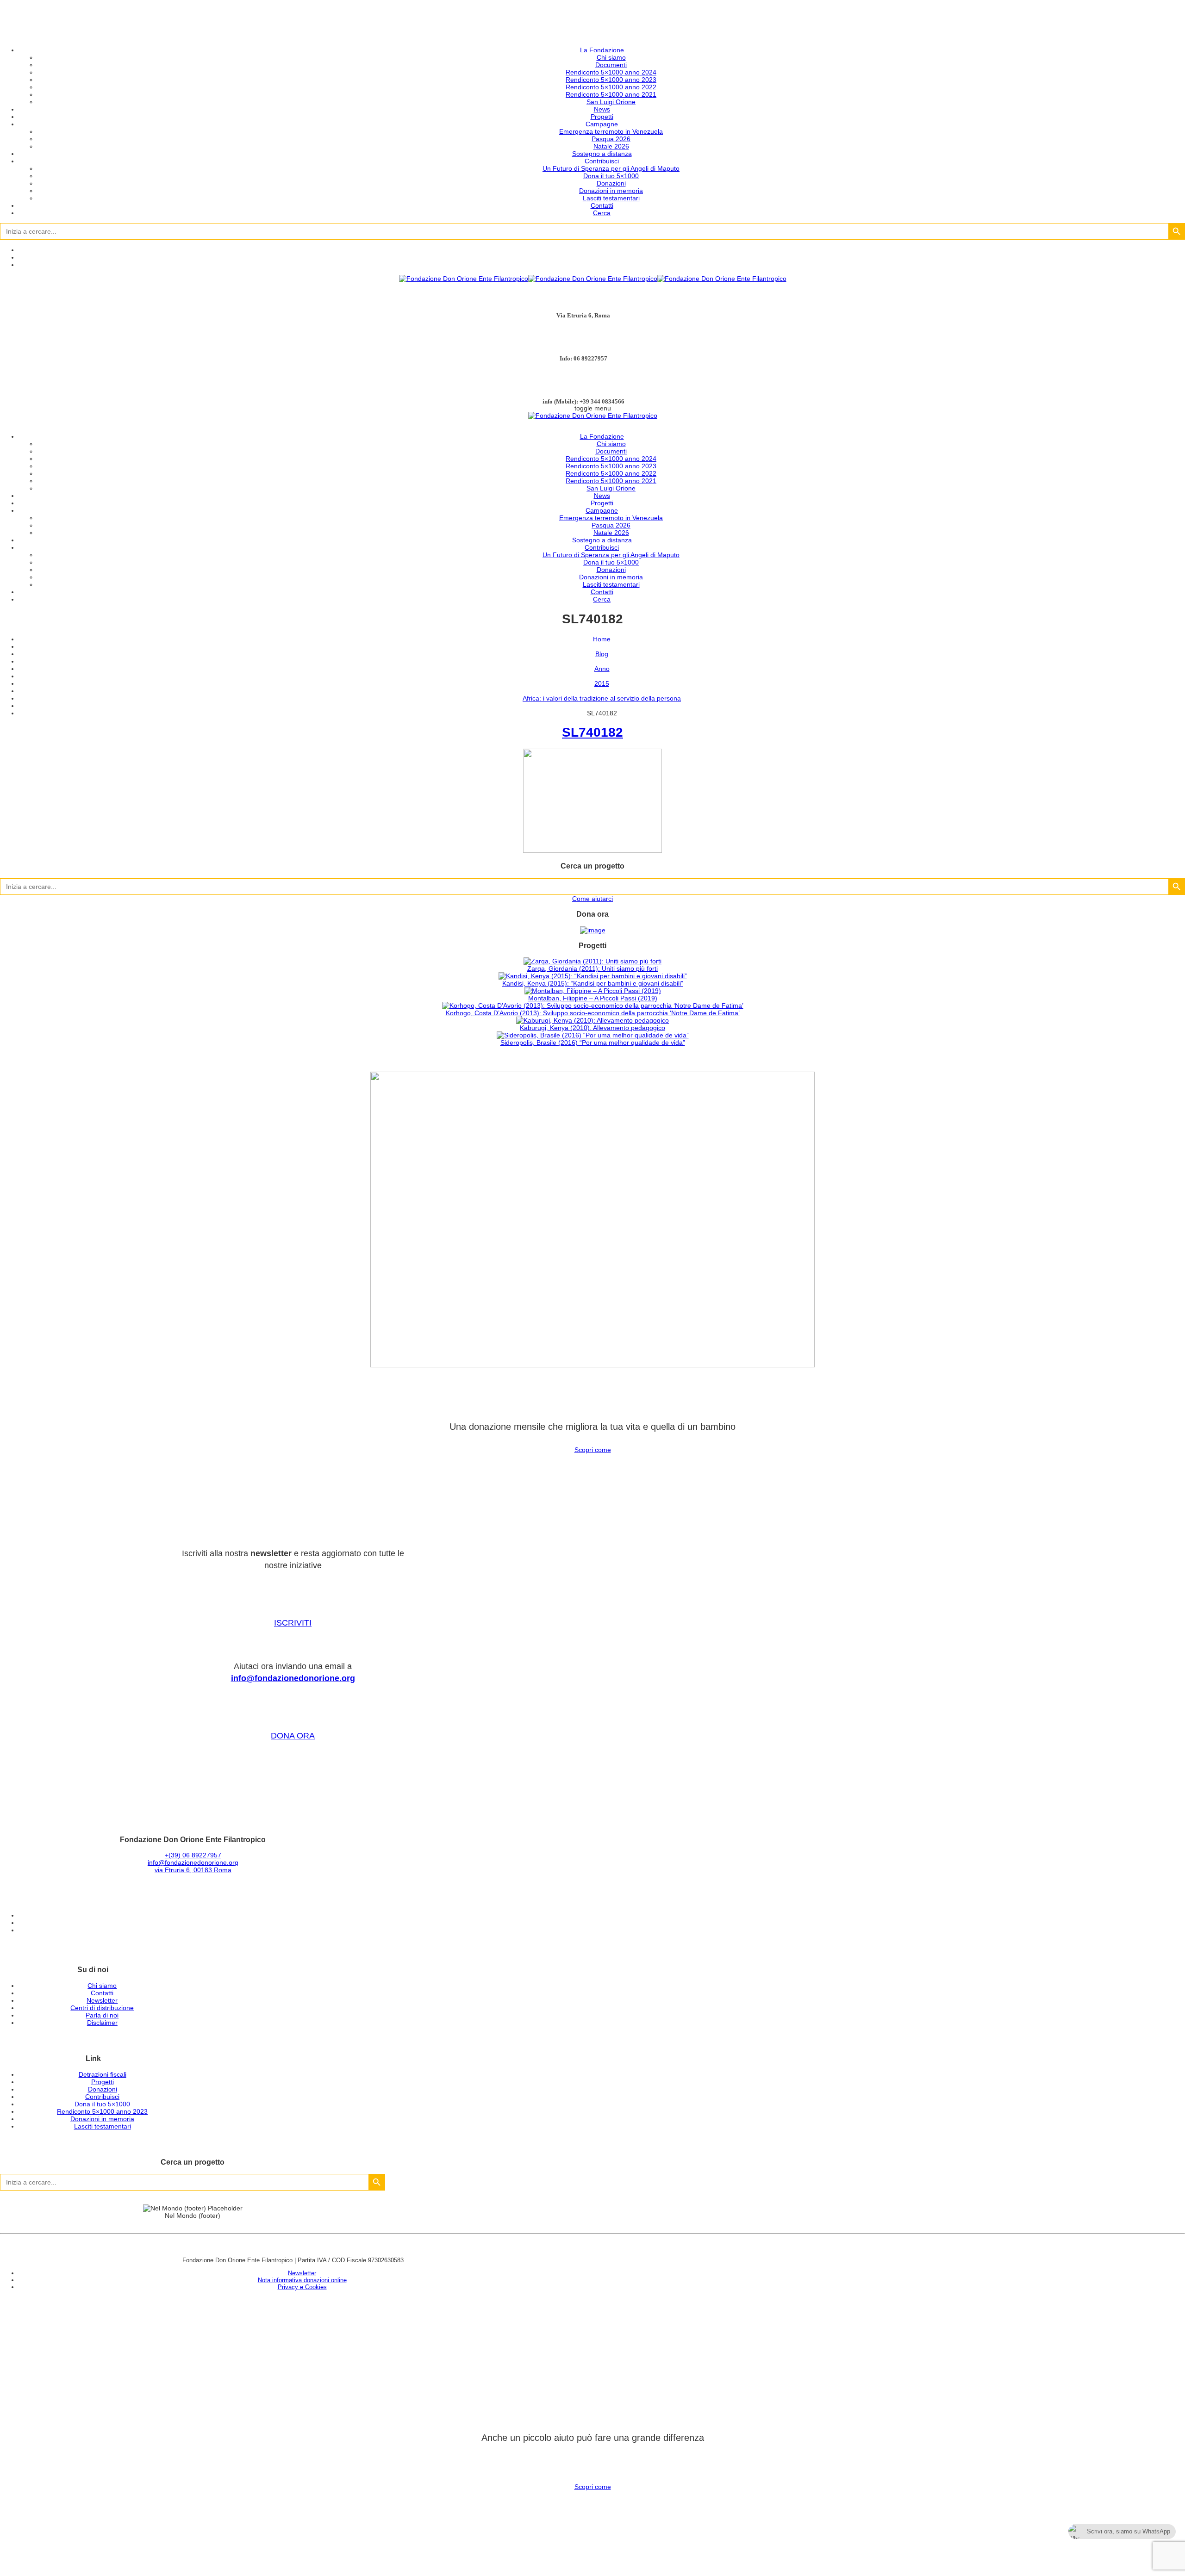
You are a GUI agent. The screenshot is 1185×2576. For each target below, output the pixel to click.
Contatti (602, 205)
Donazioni (611, 183)
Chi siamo (611, 57)
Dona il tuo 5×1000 (611, 176)
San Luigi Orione (611, 102)
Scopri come (593, 1450)
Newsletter (102, 2000)
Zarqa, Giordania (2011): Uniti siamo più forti (592, 968)
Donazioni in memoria (611, 191)
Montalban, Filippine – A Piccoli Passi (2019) (593, 998)
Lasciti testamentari (611, 198)
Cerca (602, 213)
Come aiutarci (592, 899)
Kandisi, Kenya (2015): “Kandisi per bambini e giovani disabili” (593, 983)
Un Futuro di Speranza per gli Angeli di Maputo (611, 168)
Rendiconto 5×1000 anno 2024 (611, 72)
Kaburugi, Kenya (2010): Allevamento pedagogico (592, 1028)
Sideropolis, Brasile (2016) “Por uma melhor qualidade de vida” (593, 1043)
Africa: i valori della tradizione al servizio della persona (602, 698)
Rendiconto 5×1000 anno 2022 (611, 87)
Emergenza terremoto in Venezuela (611, 131)
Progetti (602, 117)
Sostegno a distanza (602, 154)
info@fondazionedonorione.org (293, 1678)
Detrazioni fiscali (103, 2074)
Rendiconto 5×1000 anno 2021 (611, 94)
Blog (602, 654)
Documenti (611, 65)
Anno (602, 669)
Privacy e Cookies (302, 2287)
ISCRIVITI (293, 1623)
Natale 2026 (611, 146)
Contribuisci (602, 161)
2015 (602, 683)
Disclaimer (102, 2023)
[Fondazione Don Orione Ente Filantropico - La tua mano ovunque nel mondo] (593, 279)
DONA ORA (293, 1736)
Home (602, 639)
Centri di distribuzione (102, 2008)
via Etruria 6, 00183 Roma (193, 1870)
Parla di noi (102, 2015)
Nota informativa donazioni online (302, 2280)
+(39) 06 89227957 (193, 1855)
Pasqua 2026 (611, 139)
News (602, 109)
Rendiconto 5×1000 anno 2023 (611, 80)
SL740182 (592, 732)
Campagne (602, 124)
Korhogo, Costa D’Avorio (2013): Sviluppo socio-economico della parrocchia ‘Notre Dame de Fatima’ (593, 1013)
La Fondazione (602, 50)
